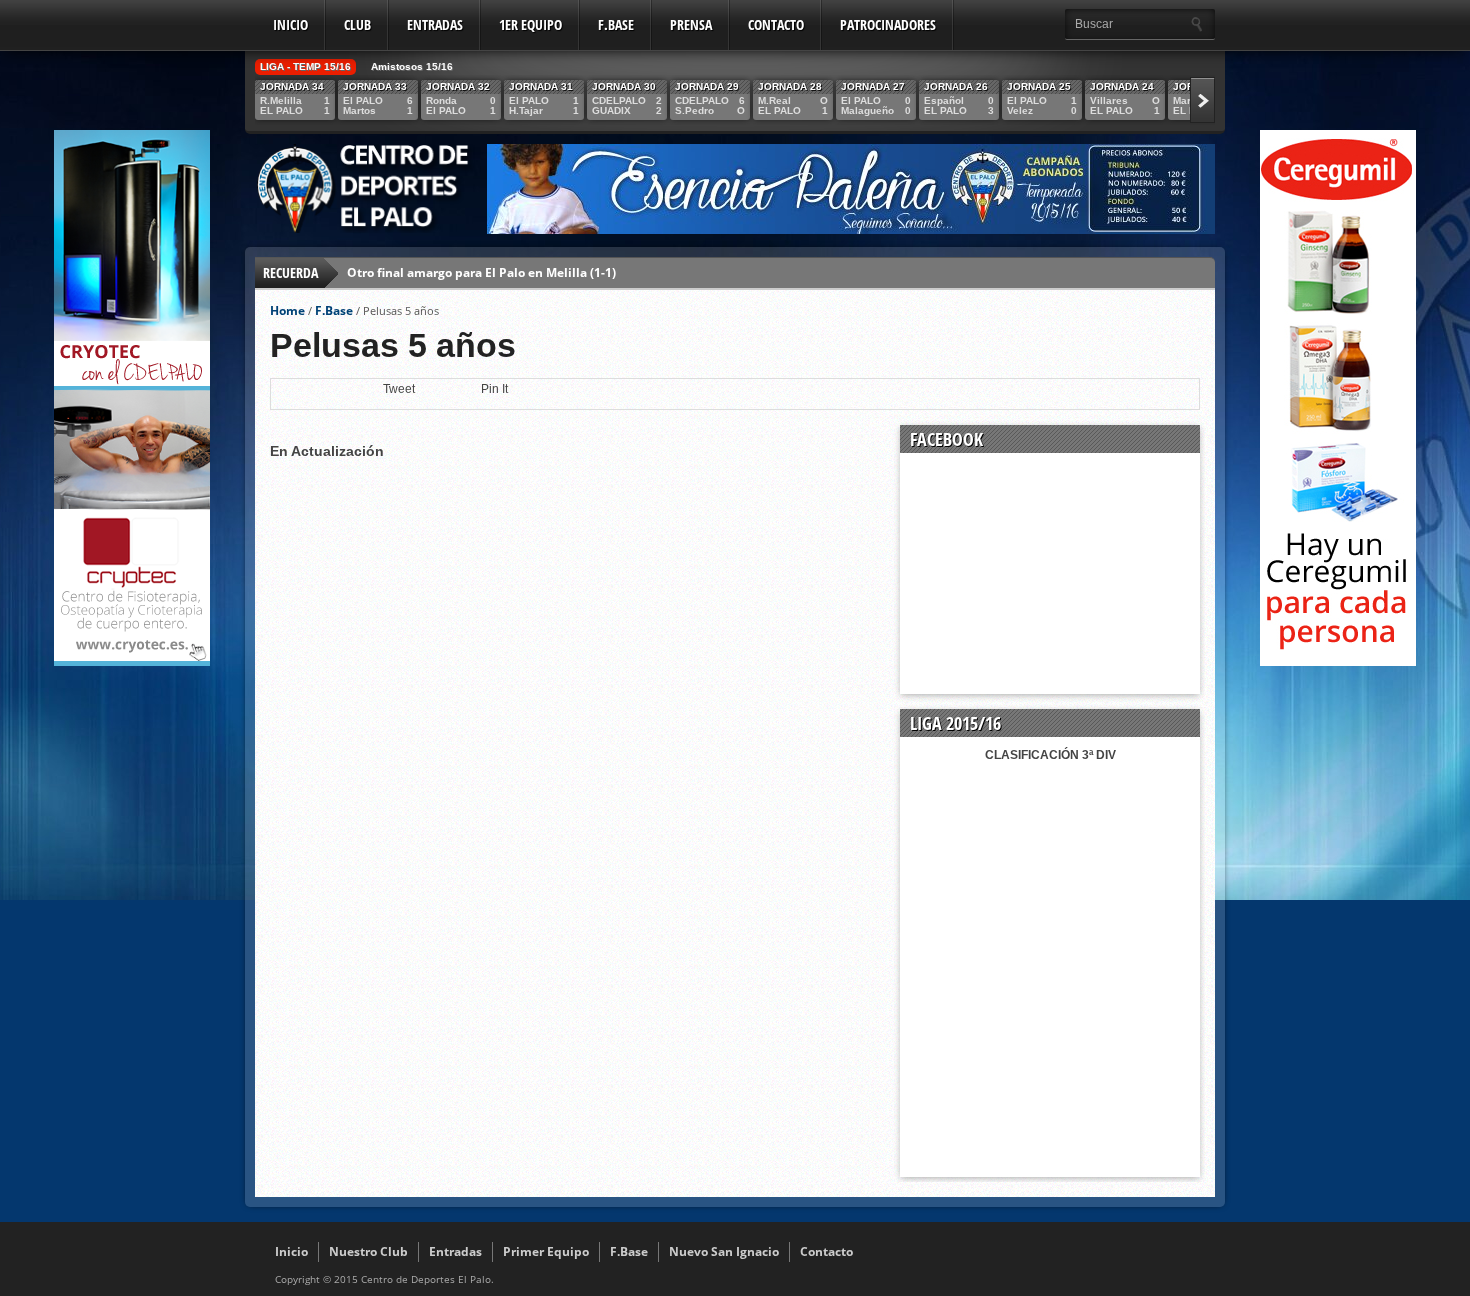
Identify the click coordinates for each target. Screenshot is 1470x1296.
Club (357, 24)
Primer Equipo (546, 1251)
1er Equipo (530, 24)
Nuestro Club (368, 1251)
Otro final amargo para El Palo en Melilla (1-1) (481, 272)
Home (287, 310)
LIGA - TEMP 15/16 (305, 66)
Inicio (290, 24)
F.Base (616, 24)
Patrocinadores (888, 24)
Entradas (435, 24)
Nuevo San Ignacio (724, 1251)
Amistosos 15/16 (412, 66)
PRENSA (691, 24)
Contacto (776, 24)
